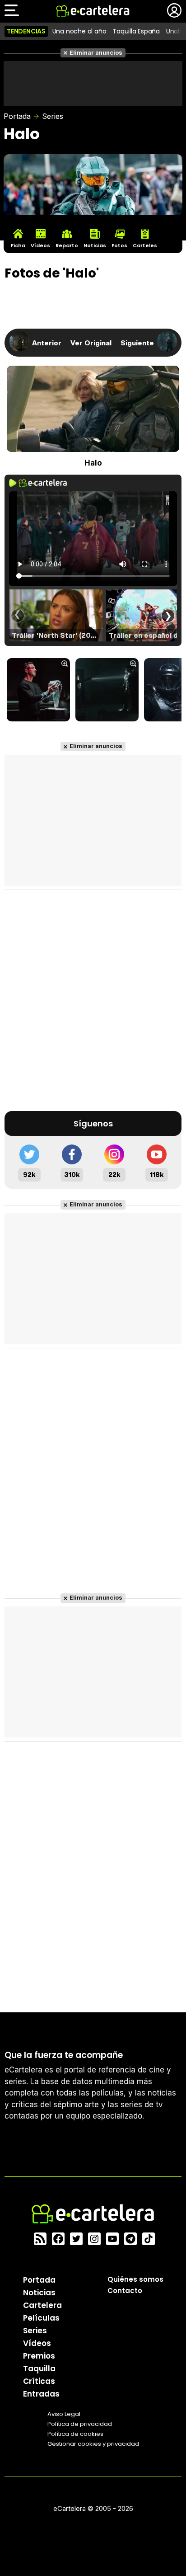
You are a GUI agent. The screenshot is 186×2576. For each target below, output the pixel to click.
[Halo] (38, 691)
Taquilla (39, 2369)
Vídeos (37, 2343)
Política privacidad (80, 2424)
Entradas (41, 2394)
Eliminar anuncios (96, 53)
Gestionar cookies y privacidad (93, 2444)
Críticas (39, 2381)
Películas (41, 2318)
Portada (17, 116)
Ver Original (91, 343)
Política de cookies (75, 2434)
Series (53, 116)
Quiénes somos (135, 2279)
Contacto (125, 2291)
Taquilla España (136, 31)
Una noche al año (79, 31)
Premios (39, 2356)
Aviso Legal (64, 2414)
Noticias (39, 2293)
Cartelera (42, 2305)
